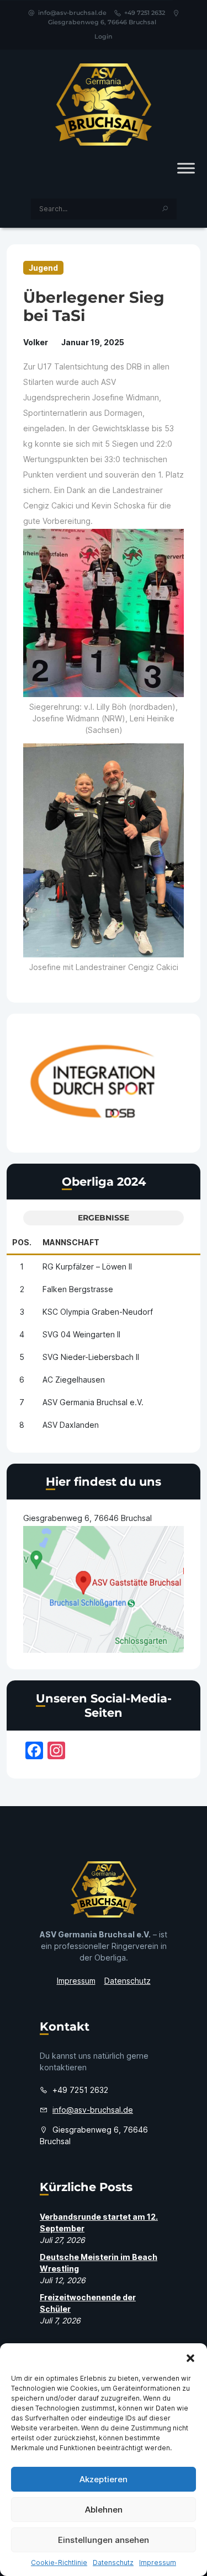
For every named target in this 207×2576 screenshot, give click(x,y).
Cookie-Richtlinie (59, 2562)
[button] (190, 2357)
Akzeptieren (104, 2479)
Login (104, 36)
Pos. (22, 1242)
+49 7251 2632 (145, 13)
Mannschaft (71, 1242)
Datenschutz (113, 2562)
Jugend (43, 268)
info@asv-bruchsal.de (72, 13)
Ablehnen (104, 2510)
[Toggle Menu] (186, 168)
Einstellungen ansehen (104, 2540)
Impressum (158, 2562)
